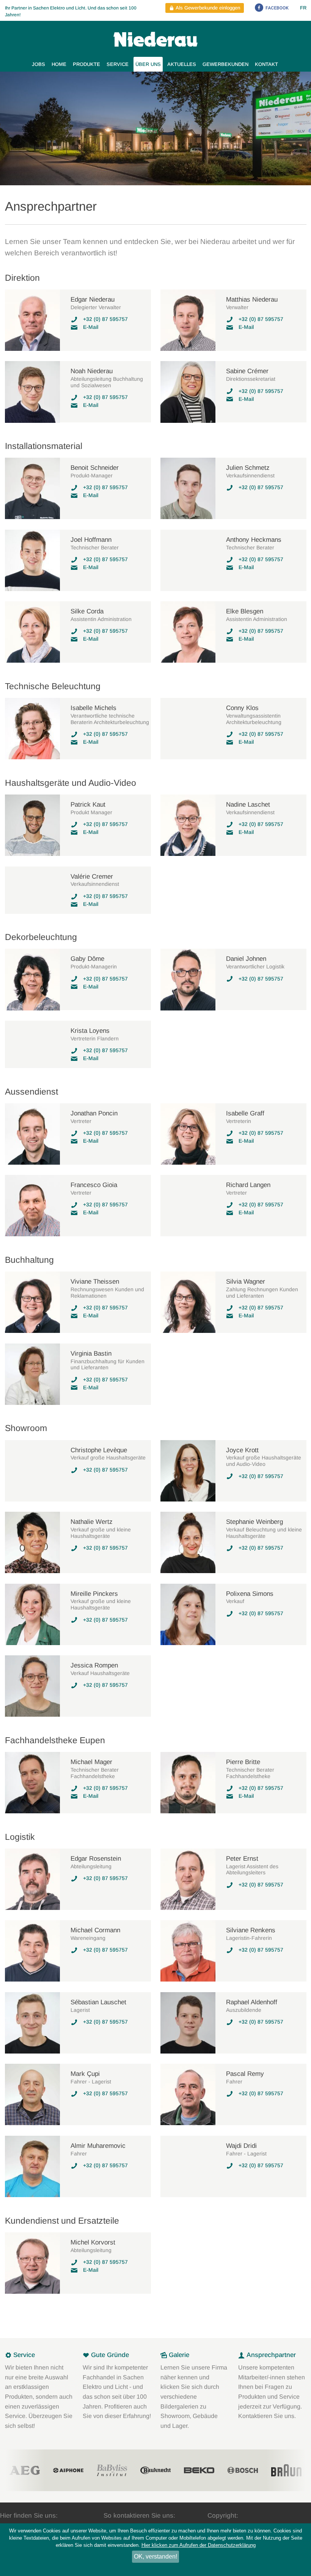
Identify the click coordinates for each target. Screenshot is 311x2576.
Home (59, 64)
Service (118, 64)
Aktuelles (182, 64)
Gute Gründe (109, 2355)
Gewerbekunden (225, 64)
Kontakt (266, 64)
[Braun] (243, 2470)
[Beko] (155, 2470)
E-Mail (91, 327)
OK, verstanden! (155, 2556)
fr (303, 8)
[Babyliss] (68, 2470)
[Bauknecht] (112, 2470)
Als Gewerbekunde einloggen (207, 8)
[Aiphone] (25, 2470)
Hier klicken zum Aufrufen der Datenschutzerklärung (199, 2545)
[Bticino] (286, 2470)
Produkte (86, 64)
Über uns (148, 64)
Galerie (178, 2355)
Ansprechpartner (270, 2355)
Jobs (38, 64)
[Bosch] (199, 2470)
